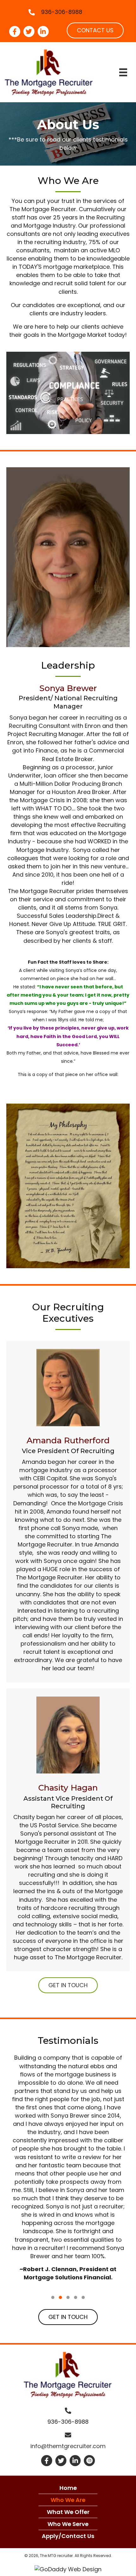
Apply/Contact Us (68, 2536)
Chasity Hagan (68, 1788)
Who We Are (68, 2500)
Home (68, 2488)
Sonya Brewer (68, 688)
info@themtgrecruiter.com (68, 2446)
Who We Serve (68, 2524)
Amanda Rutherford (68, 1440)
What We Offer (68, 2512)
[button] (95, 30)
